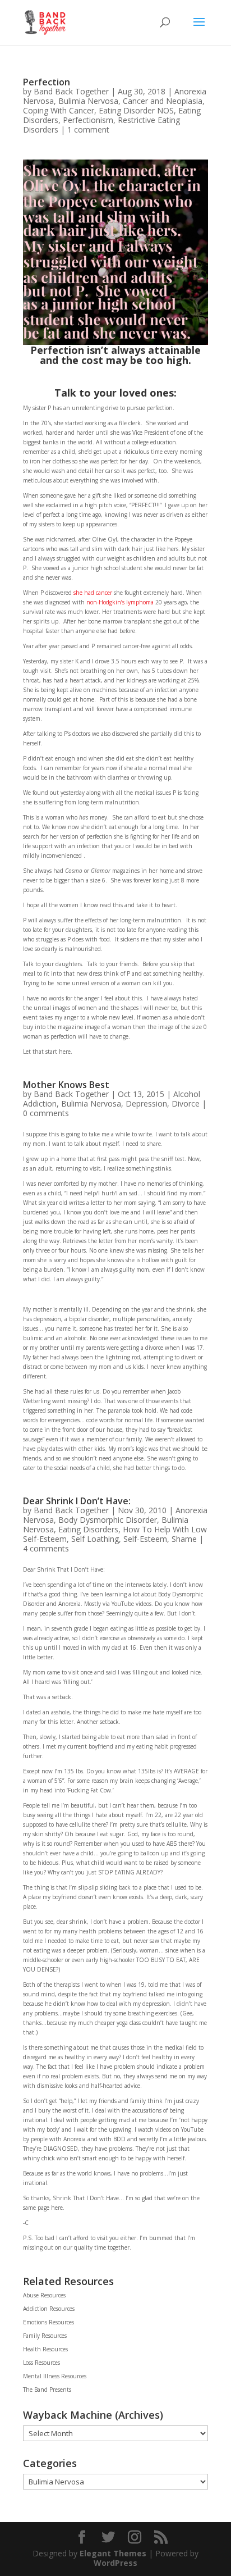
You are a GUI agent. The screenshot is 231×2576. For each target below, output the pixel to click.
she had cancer (93, 593)
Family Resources (45, 2336)
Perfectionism (88, 120)
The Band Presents (47, 2390)
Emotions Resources (48, 2322)
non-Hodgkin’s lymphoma (120, 602)
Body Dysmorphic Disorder (108, 1520)
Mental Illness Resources (55, 2376)
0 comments (46, 1113)
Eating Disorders (88, 1529)
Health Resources (45, 2349)
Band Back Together (71, 91)
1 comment (88, 129)
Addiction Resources (49, 2309)
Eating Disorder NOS (136, 110)
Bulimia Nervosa (88, 101)
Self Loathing (95, 1539)
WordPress (115, 2563)
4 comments (46, 1548)
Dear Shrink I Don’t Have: (77, 1501)
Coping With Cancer (59, 110)
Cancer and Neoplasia (163, 101)
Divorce (186, 1103)
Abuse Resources (44, 2295)
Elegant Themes (113, 2553)
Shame (184, 1539)
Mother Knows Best (66, 1085)
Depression (146, 1103)
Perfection (47, 82)
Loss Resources (41, 2363)
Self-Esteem (145, 1539)
